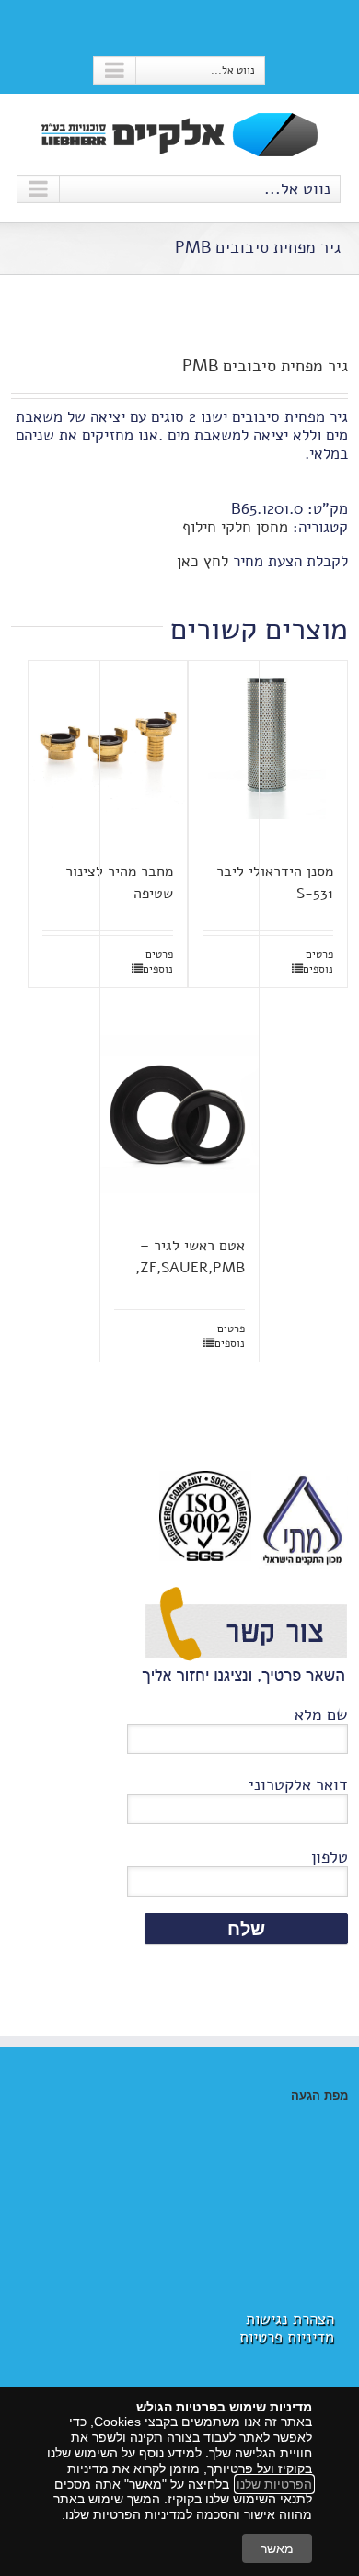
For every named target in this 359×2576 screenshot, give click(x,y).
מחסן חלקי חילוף (235, 527)
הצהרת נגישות (290, 2319)
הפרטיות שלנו (274, 2484)
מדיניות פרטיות (287, 2337)
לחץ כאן (203, 561)
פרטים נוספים (318, 962)
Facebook (180, 27)
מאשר (277, 2548)
